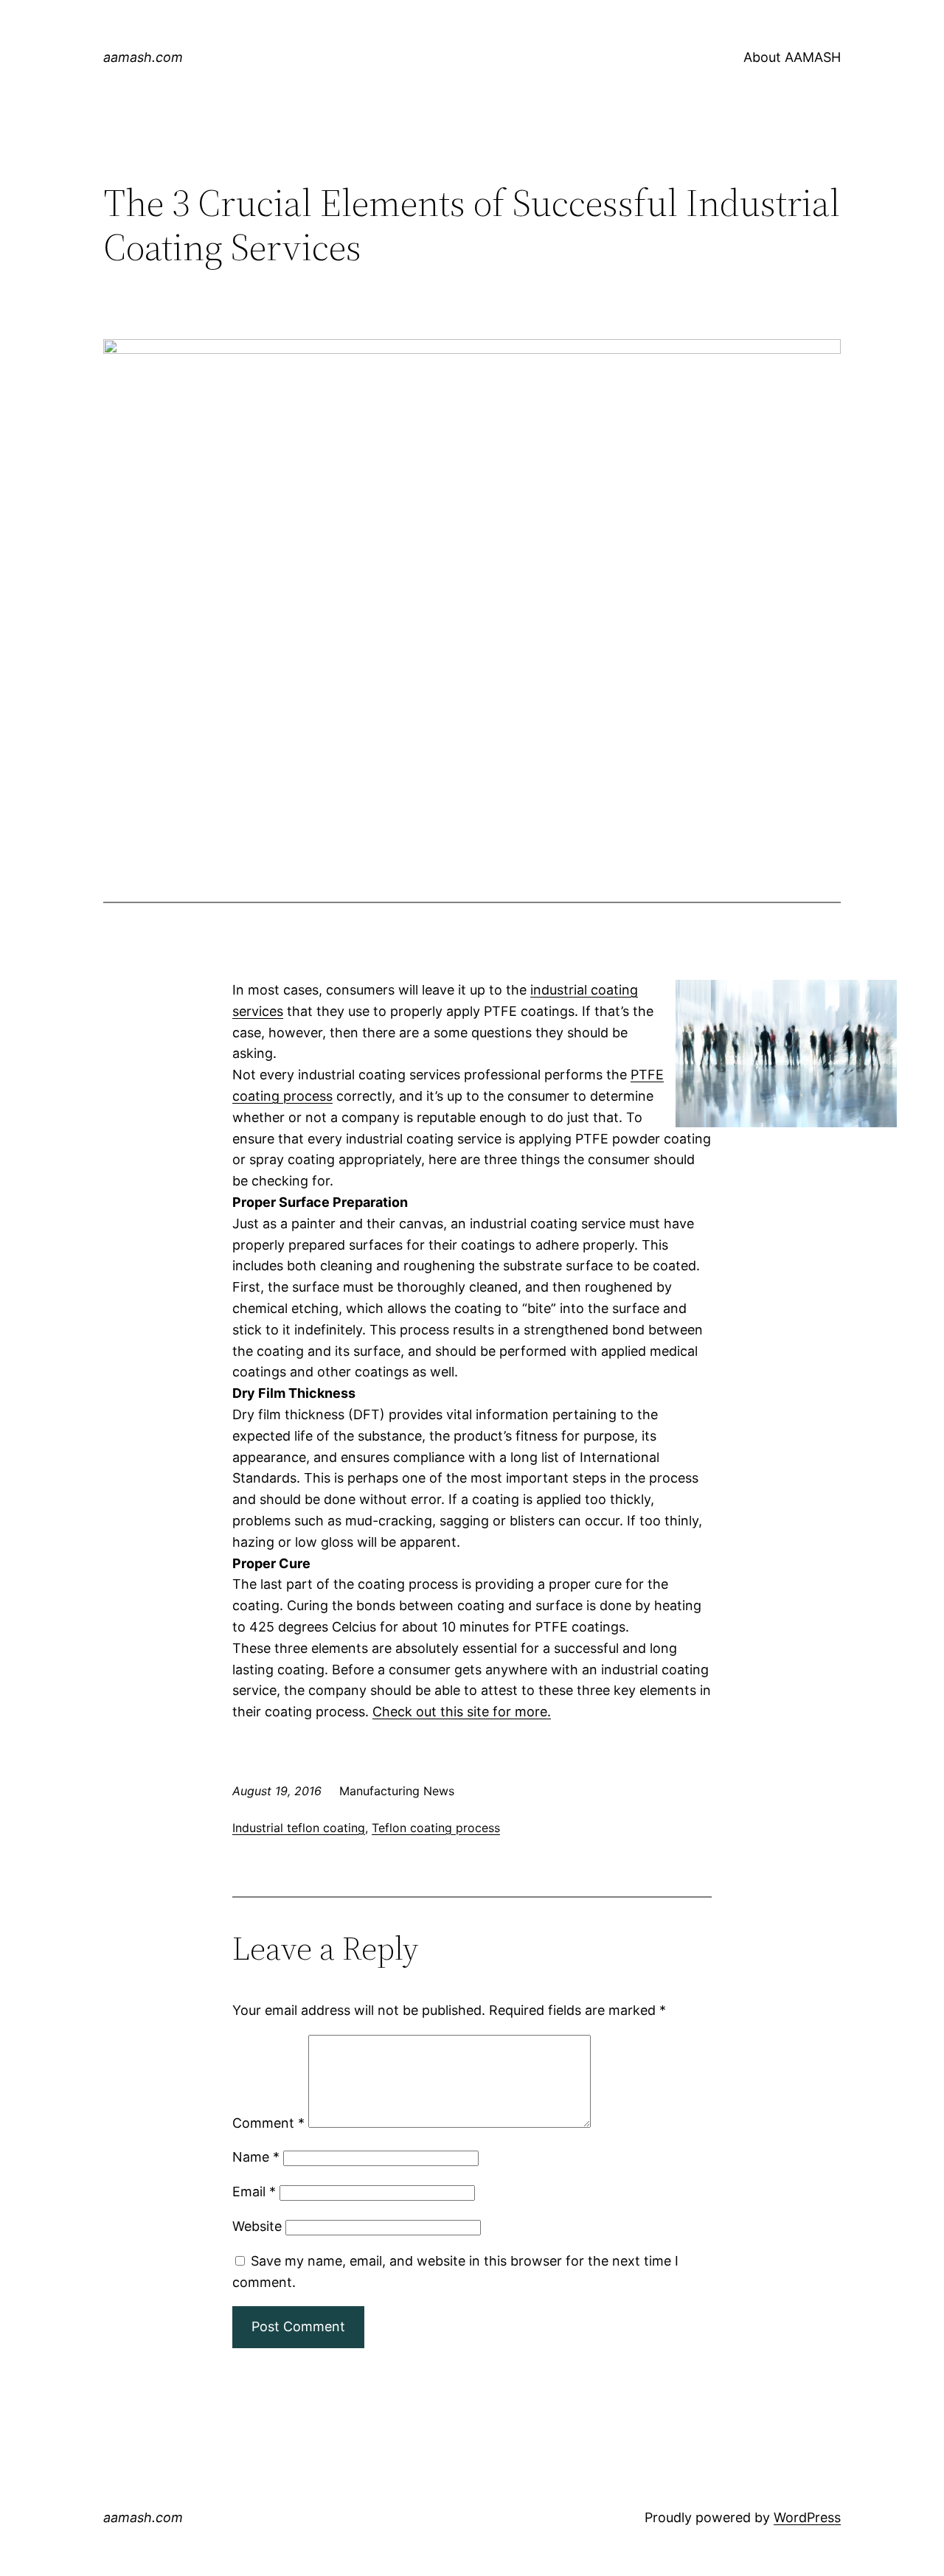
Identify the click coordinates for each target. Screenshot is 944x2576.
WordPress (807, 2517)
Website (257, 2226)
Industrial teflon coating (299, 1828)
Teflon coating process (436, 1828)
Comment (268, 2123)
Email (254, 2192)
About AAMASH (792, 57)
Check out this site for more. (462, 1712)
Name (256, 2157)
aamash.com (143, 57)
